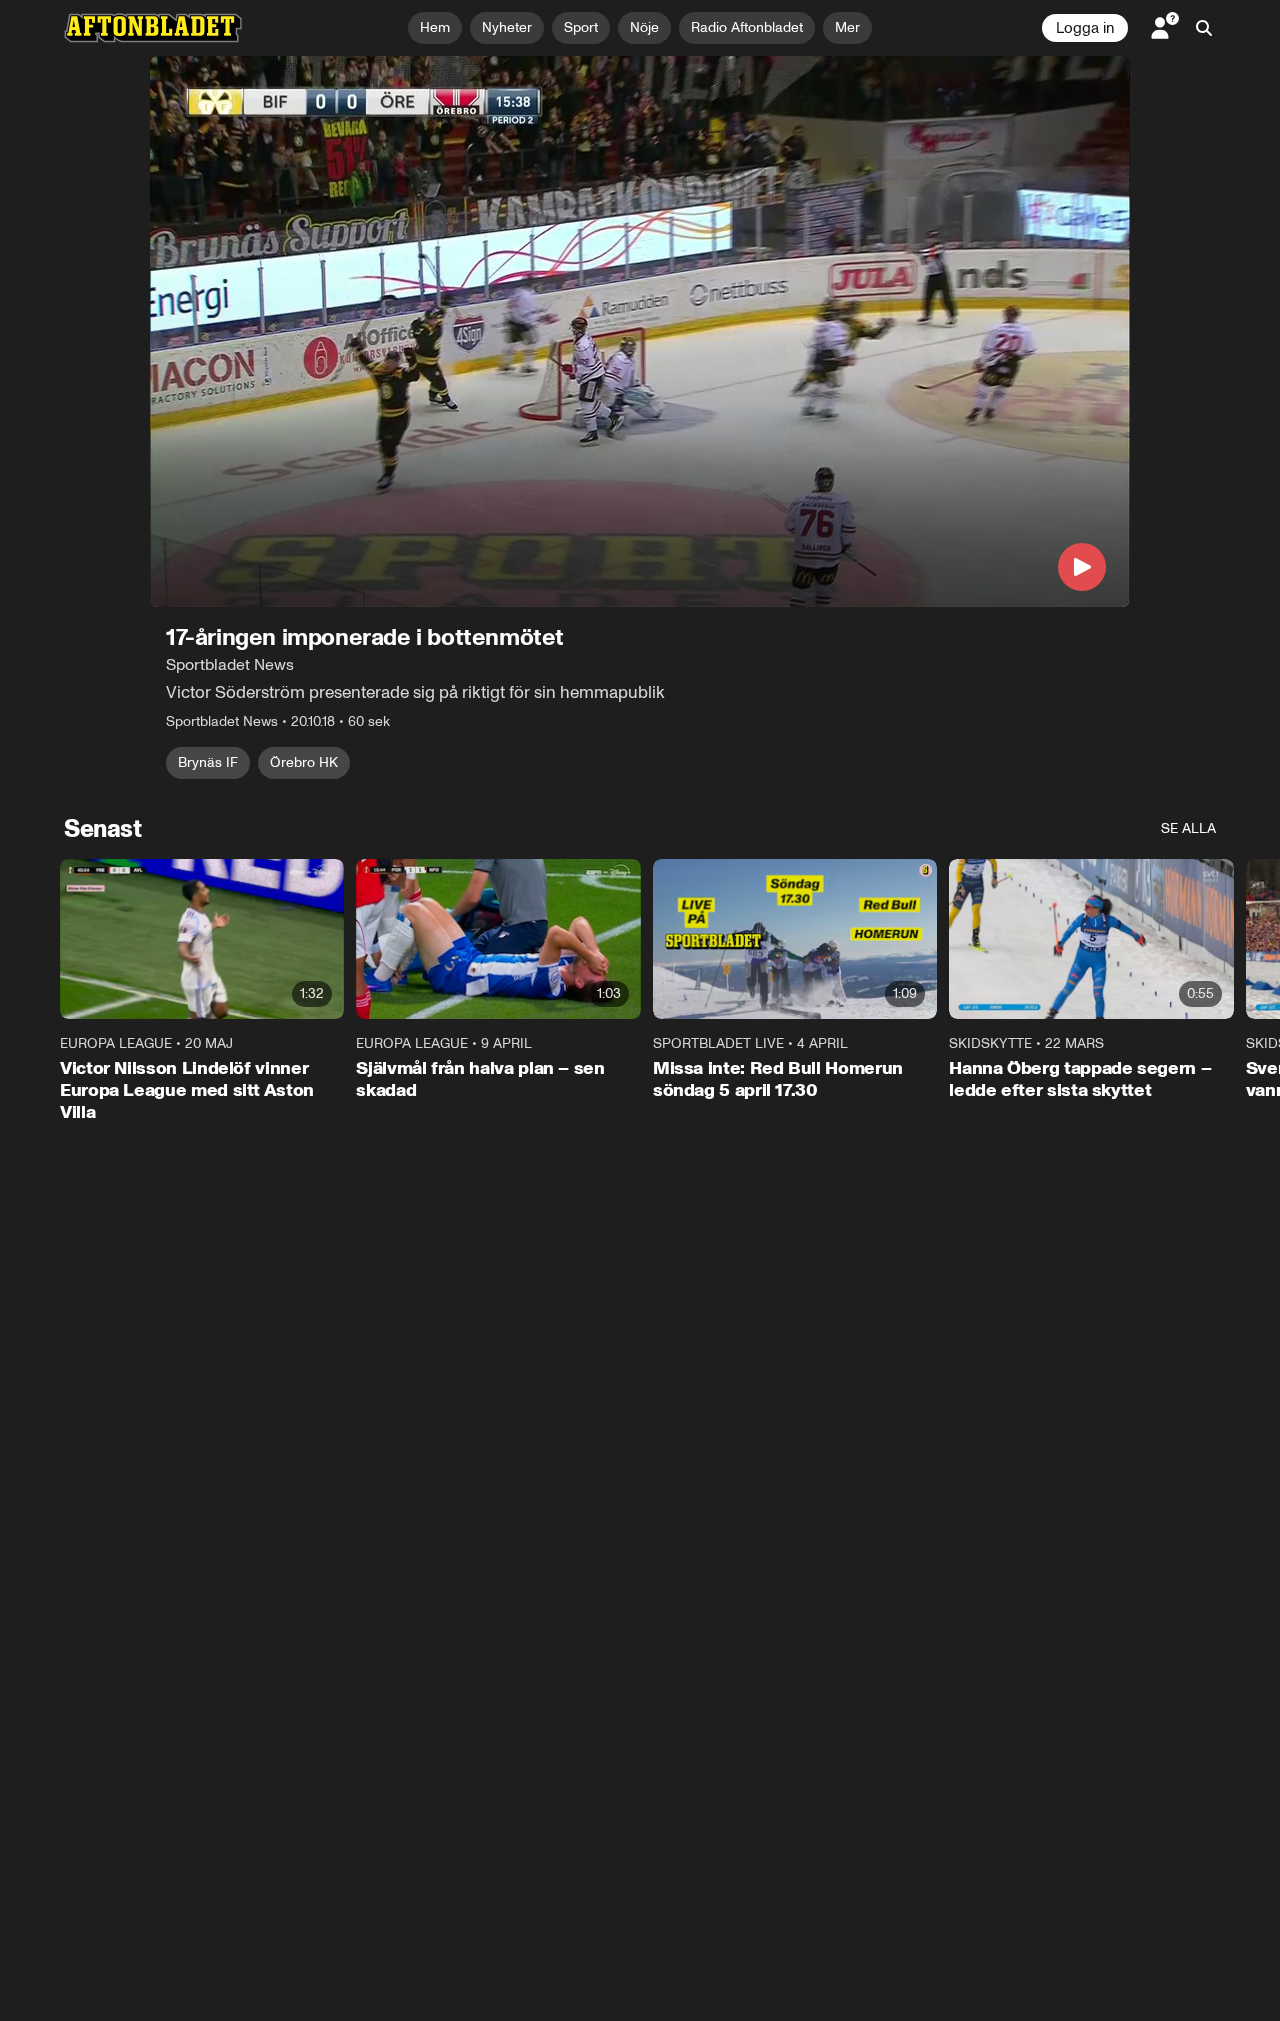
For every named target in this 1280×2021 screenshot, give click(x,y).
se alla (1188, 828)
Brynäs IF (208, 762)
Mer (847, 27)
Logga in (1085, 28)
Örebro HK (304, 762)
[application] (640, 331)
